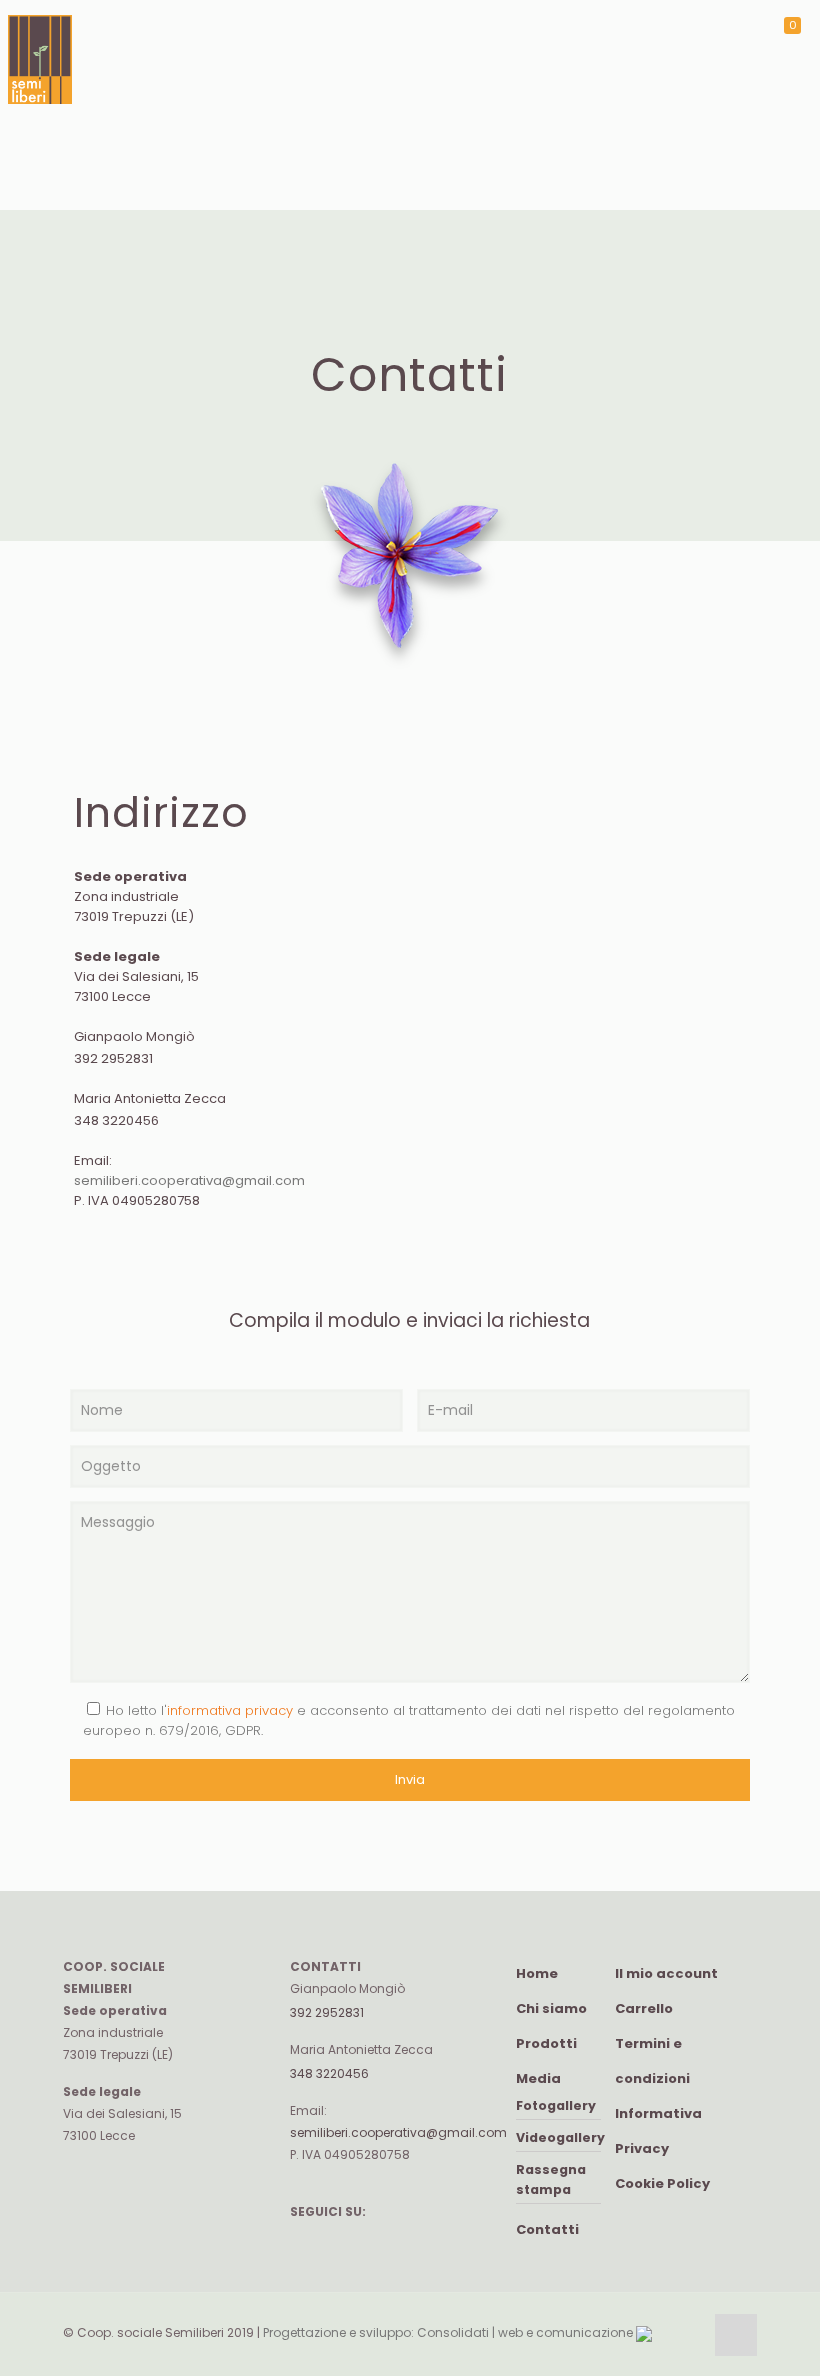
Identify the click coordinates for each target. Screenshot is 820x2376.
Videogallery (560, 2137)
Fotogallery (556, 2105)
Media (538, 2078)
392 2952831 (113, 1058)
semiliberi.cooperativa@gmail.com (189, 1180)
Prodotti (546, 2043)
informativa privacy (230, 1710)
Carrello (644, 2008)
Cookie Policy (662, 2183)
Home (537, 1973)
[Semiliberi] (40, 105)
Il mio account (666, 1973)
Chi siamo (551, 2008)
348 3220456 (116, 1120)
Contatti (547, 2229)
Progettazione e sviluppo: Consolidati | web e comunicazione (449, 2332)
